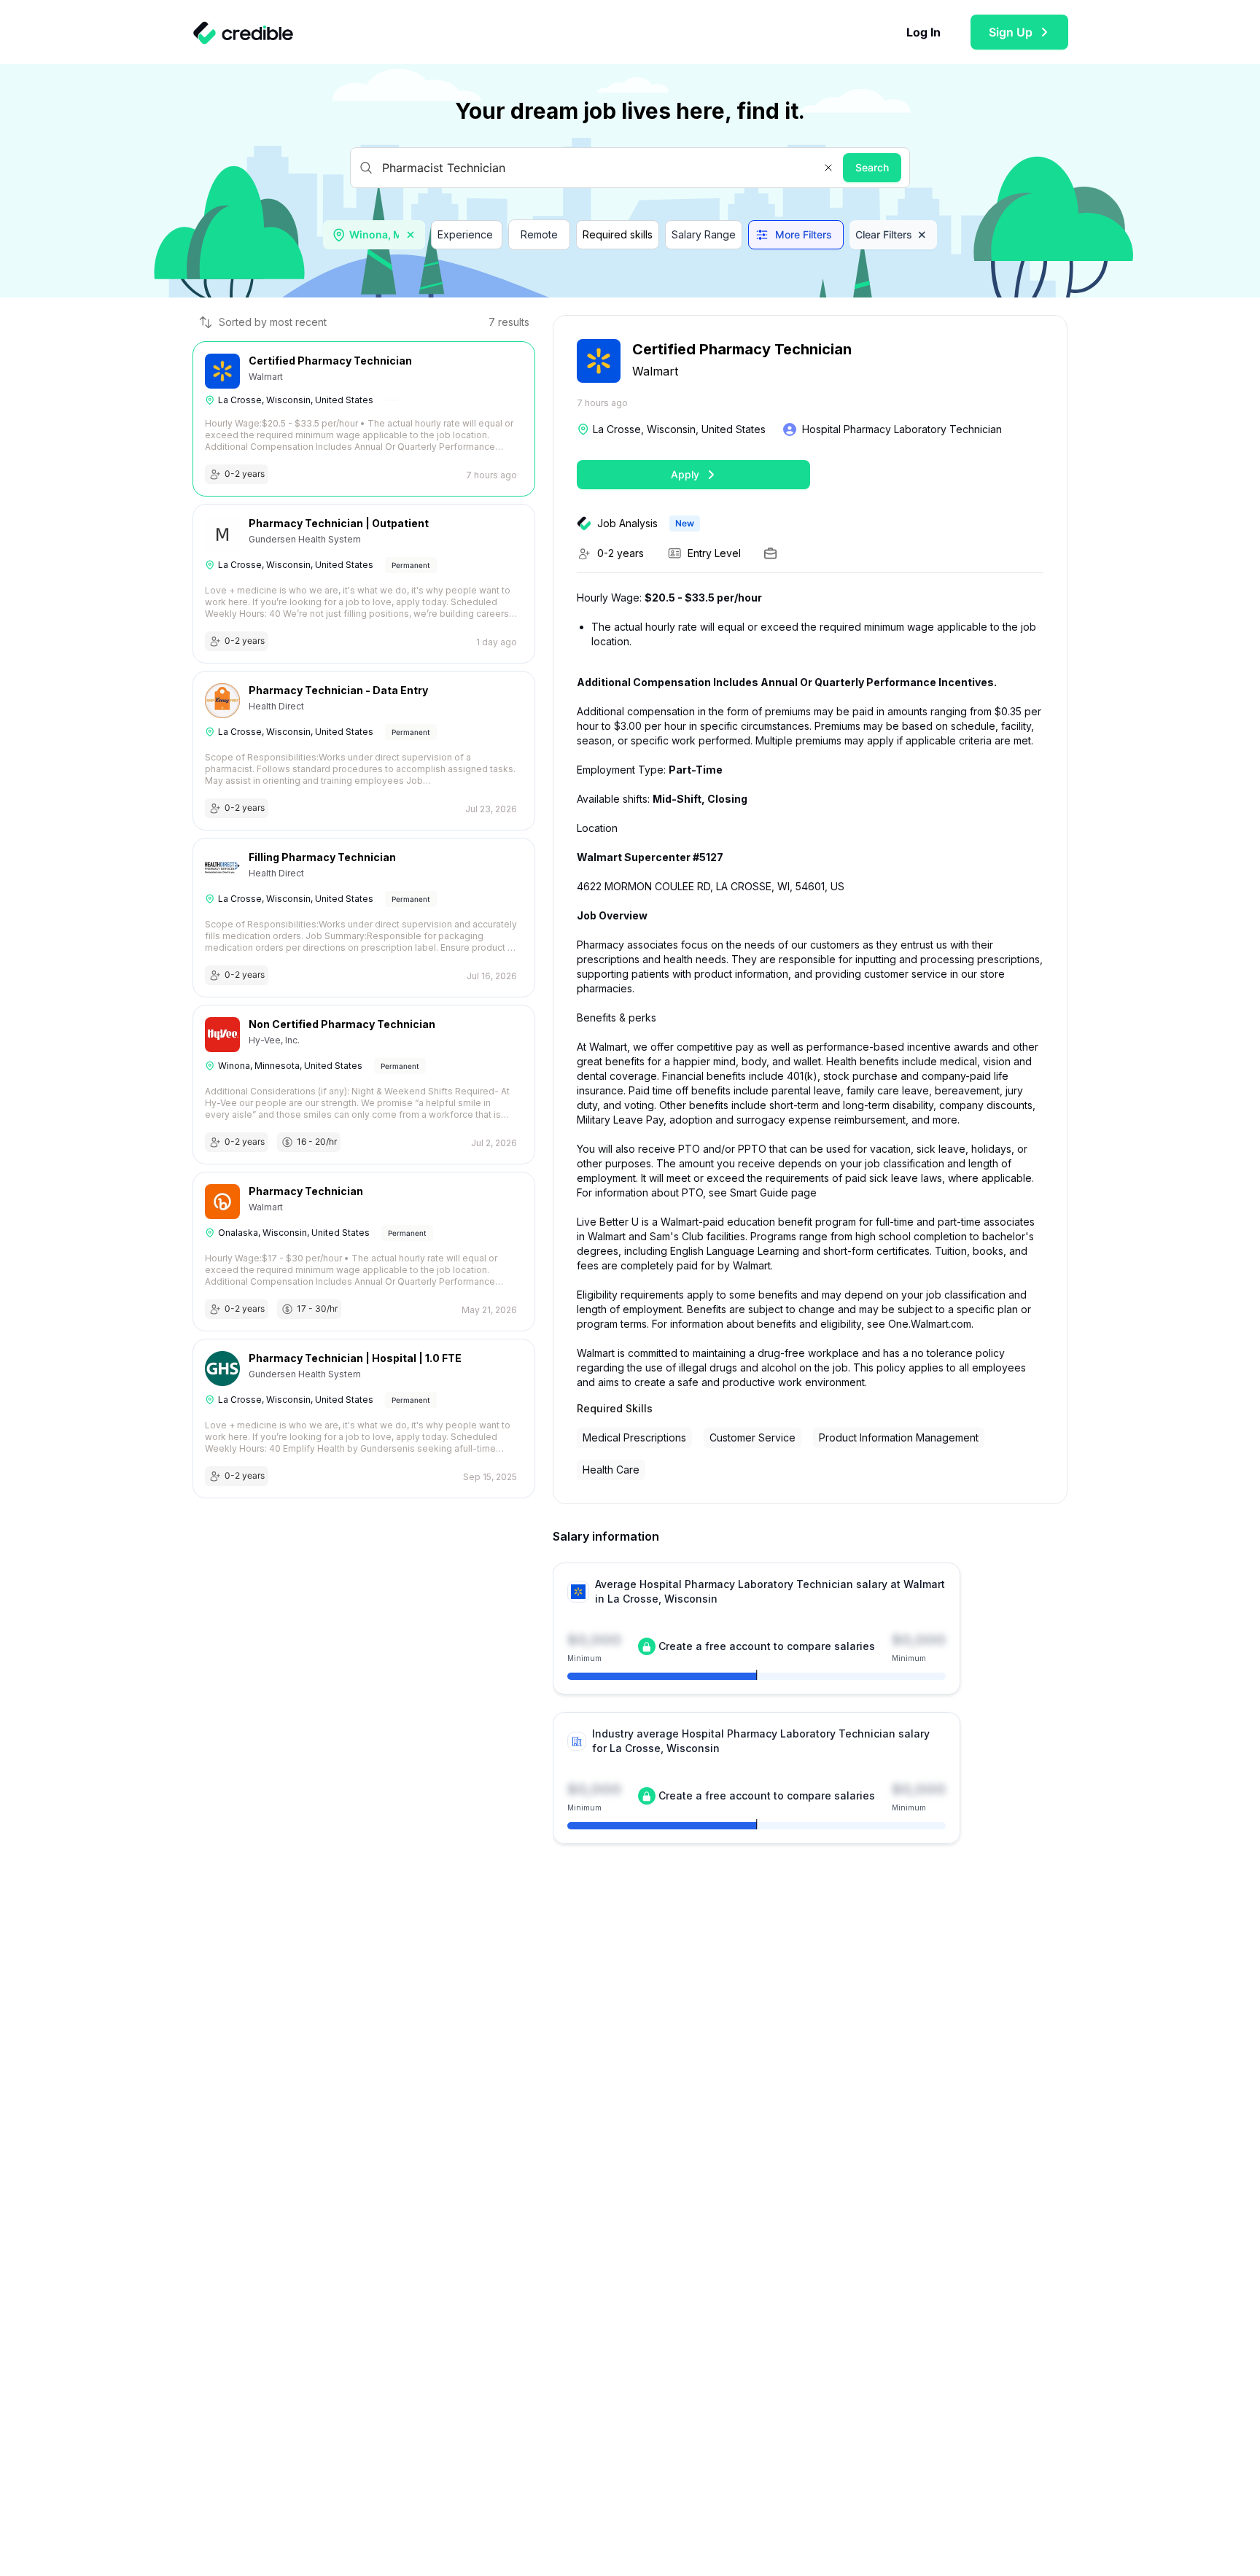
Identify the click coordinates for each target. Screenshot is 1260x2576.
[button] (828, 168)
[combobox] (376, 235)
